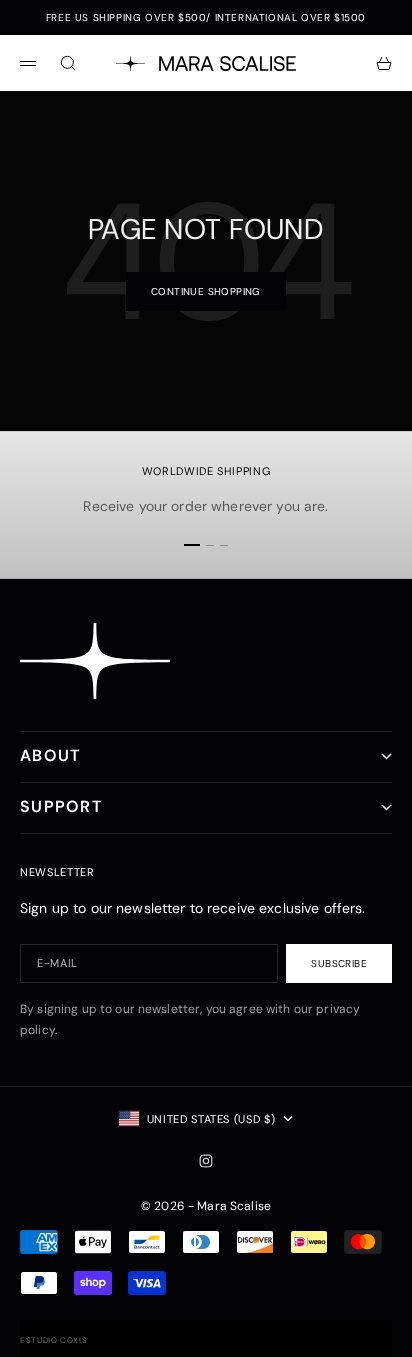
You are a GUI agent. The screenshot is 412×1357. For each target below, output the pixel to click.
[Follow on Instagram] (206, 1161)
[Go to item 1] (192, 545)
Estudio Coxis (53, 1340)
